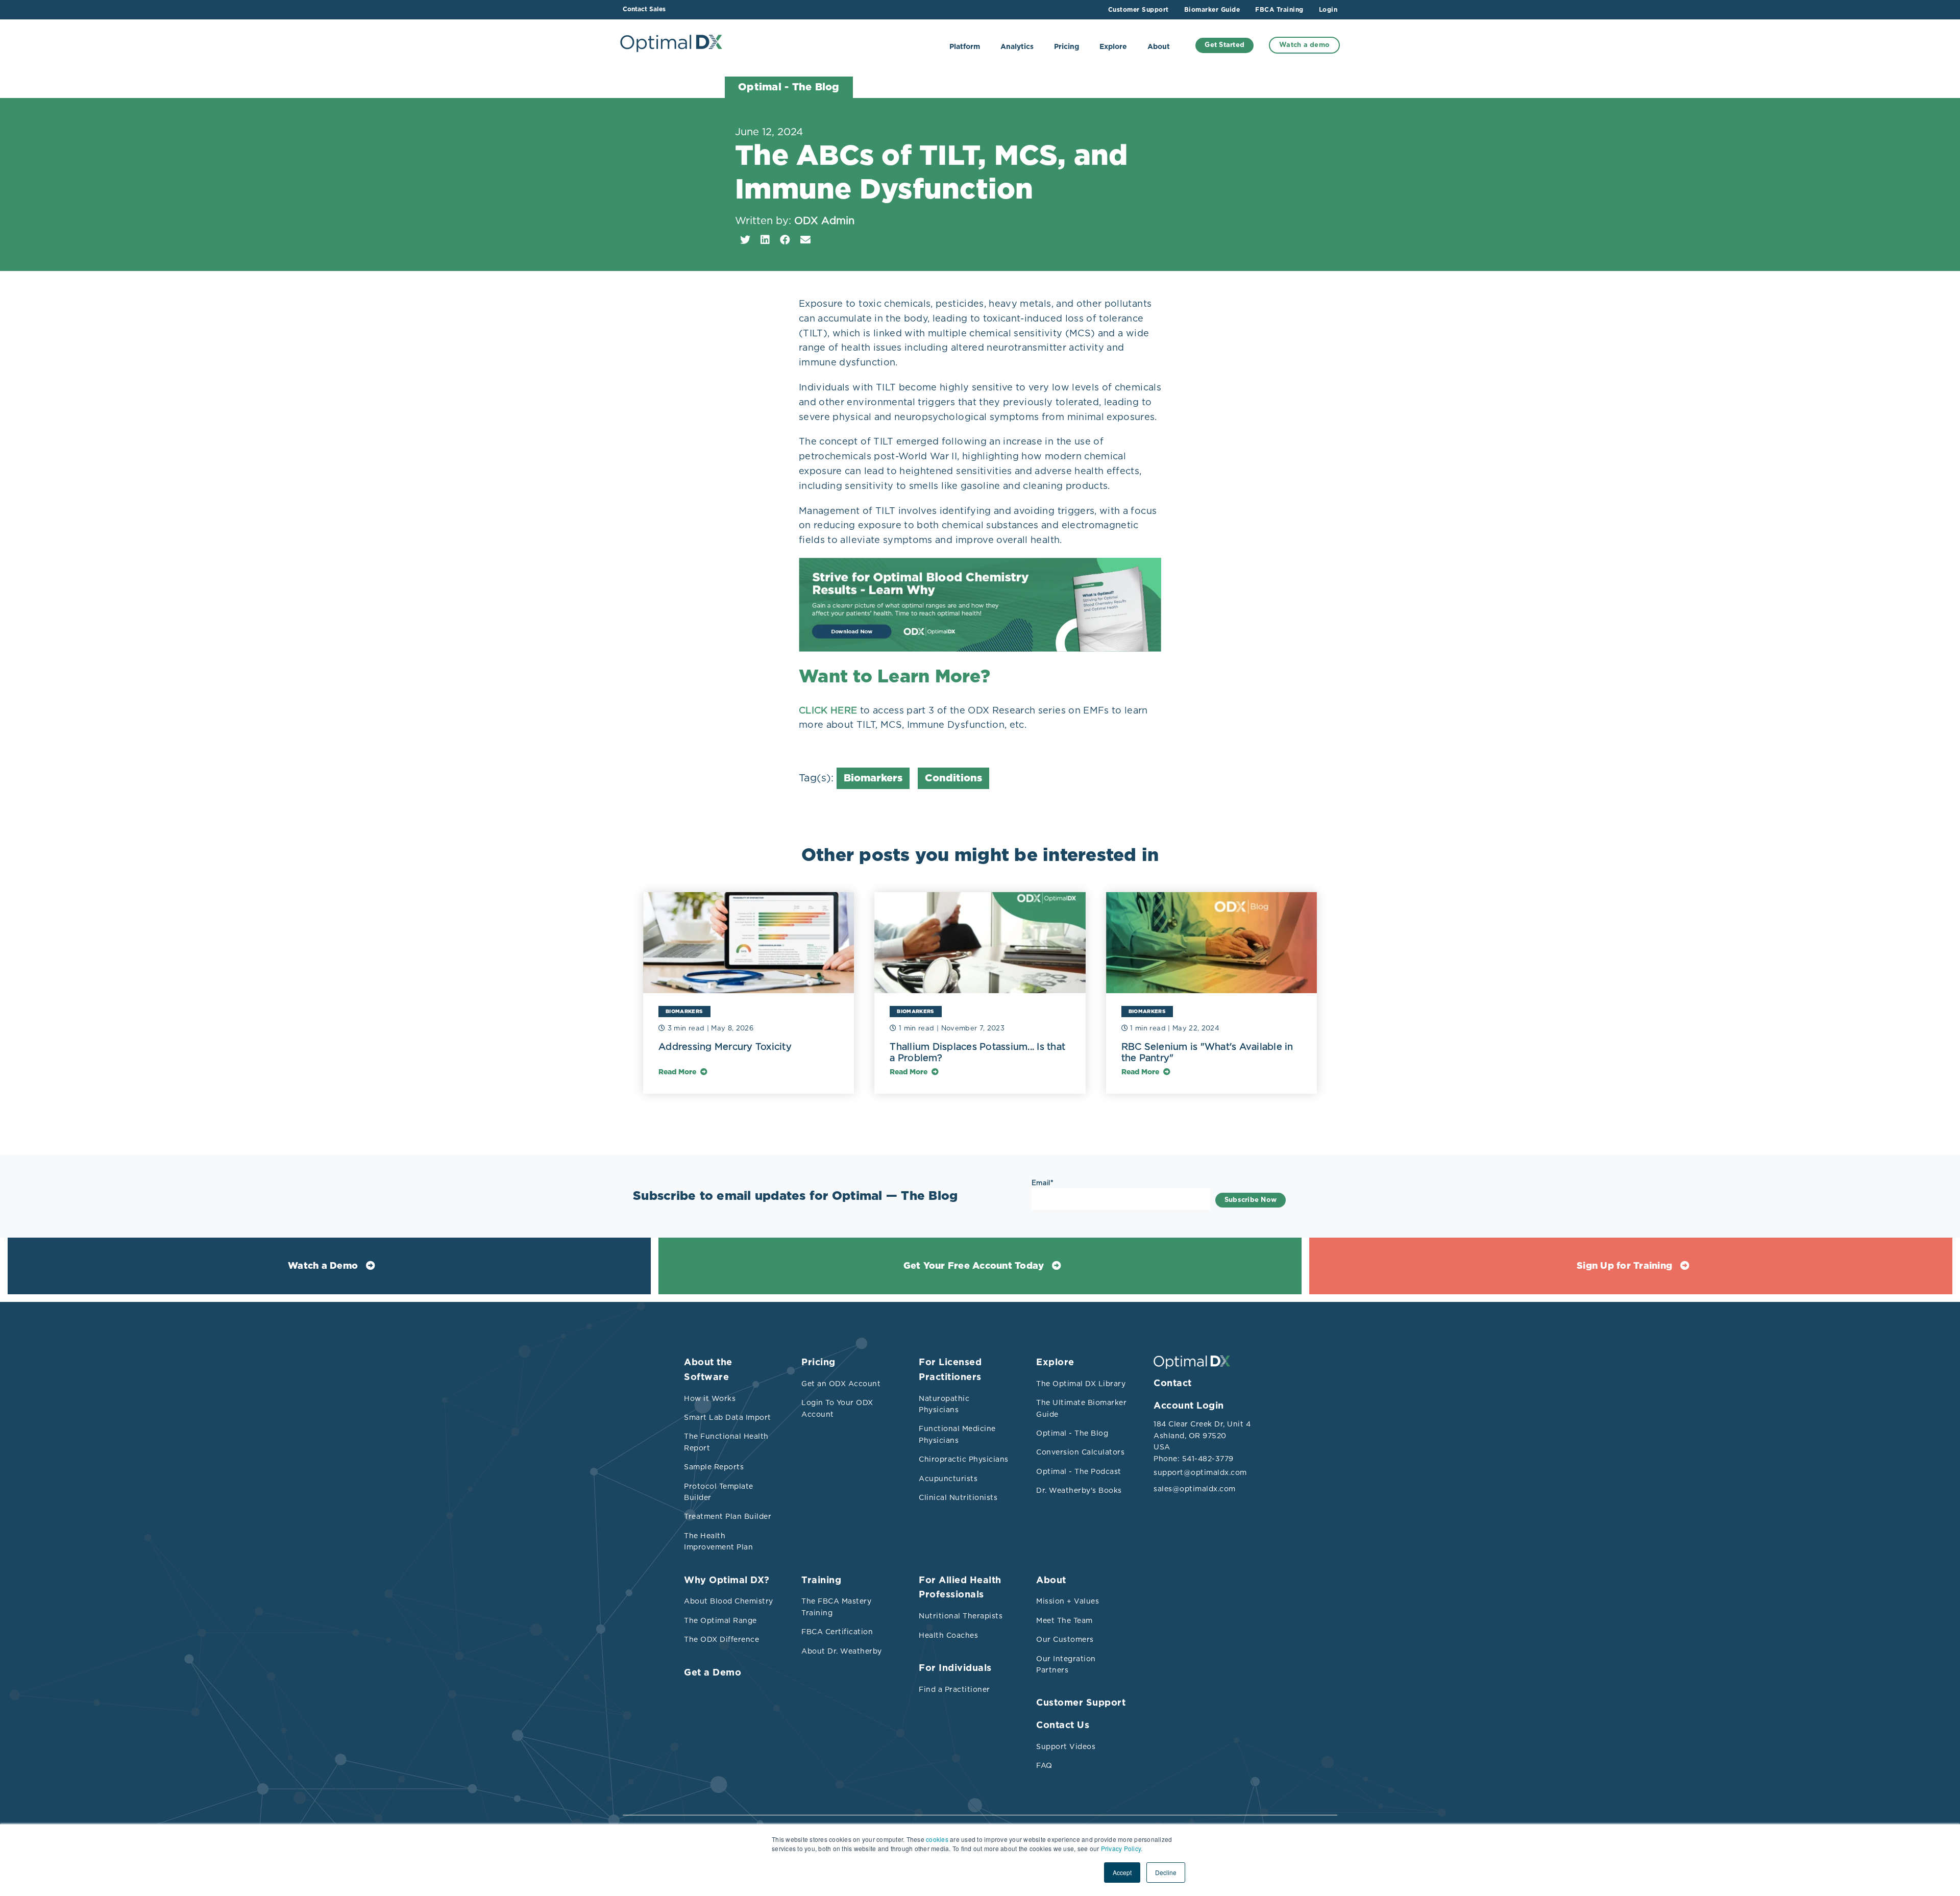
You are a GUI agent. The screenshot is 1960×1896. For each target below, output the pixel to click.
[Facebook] (785, 240)
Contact (1173, 1384)
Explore (1113, 47)
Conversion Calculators (1080, 1452)
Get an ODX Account (841, 1384)
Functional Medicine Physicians (957, 1434)
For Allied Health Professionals (960, 1588)
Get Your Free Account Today (974, 1266)
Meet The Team (1064, 1620)
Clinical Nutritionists (958, 1497)
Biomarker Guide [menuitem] (1212, 10)
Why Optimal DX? (727, 1581)
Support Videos (1066, 1746)
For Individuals (955, 1668)
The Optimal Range (720, 1620)
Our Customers (1065, 1639)
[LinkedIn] (765, 240)
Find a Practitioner (954, 1689)
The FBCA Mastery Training (836, 1607)
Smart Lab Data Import (728, 1417)
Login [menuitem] (1328, 10)
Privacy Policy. (1122, 1848)
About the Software (708, 1370)
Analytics (1017, 47)
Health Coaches (948, 1635)
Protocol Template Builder (719, 1492)
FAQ (1044, 1765)
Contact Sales (644, 9)
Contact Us (1063, 1726)
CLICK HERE (828, 710)
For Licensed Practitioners (950, 1370)
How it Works (710, 1398)
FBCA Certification (837, 1632)
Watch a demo (1304, 45)
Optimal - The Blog (1072, 1433)
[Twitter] (745, 240)
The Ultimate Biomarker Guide (1081, 1408)
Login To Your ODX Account (837, 1408)
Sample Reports (714, 1467)
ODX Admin (824, 220)
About (1159, 47)
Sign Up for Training (1624, 1266)
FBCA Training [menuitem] (1279, 10)
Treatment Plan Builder (728, 1516)
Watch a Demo (323, 1266)
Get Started (1224, 45)
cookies (937, 1839)
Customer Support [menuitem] (1138, 10)
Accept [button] (1122, 1872)
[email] (805, 240)
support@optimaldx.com (1199, 1472)
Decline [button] (1166, 1872)
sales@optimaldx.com (1195, 1489)
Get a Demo (713, 1673)
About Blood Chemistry (729, 1601)
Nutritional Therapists (961, 1616)
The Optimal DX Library (1081, 1384)
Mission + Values (1068, 1601)
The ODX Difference (721, 1639)
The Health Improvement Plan (718, 1541)
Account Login (1189, 1406)
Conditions (953, 778)
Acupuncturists (948, 1479)
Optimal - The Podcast (1079, 1471)
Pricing (1067, 47)
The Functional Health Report (726, 1442)
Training (821, 1581)
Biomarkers (873, 778)
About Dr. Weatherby (842, 1651)
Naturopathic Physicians (944, 1404)
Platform (965, 47)
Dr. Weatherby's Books (1079, 1490)
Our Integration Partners (1066, 1664)
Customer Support (1081, 1703)
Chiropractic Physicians (964, 1459)
